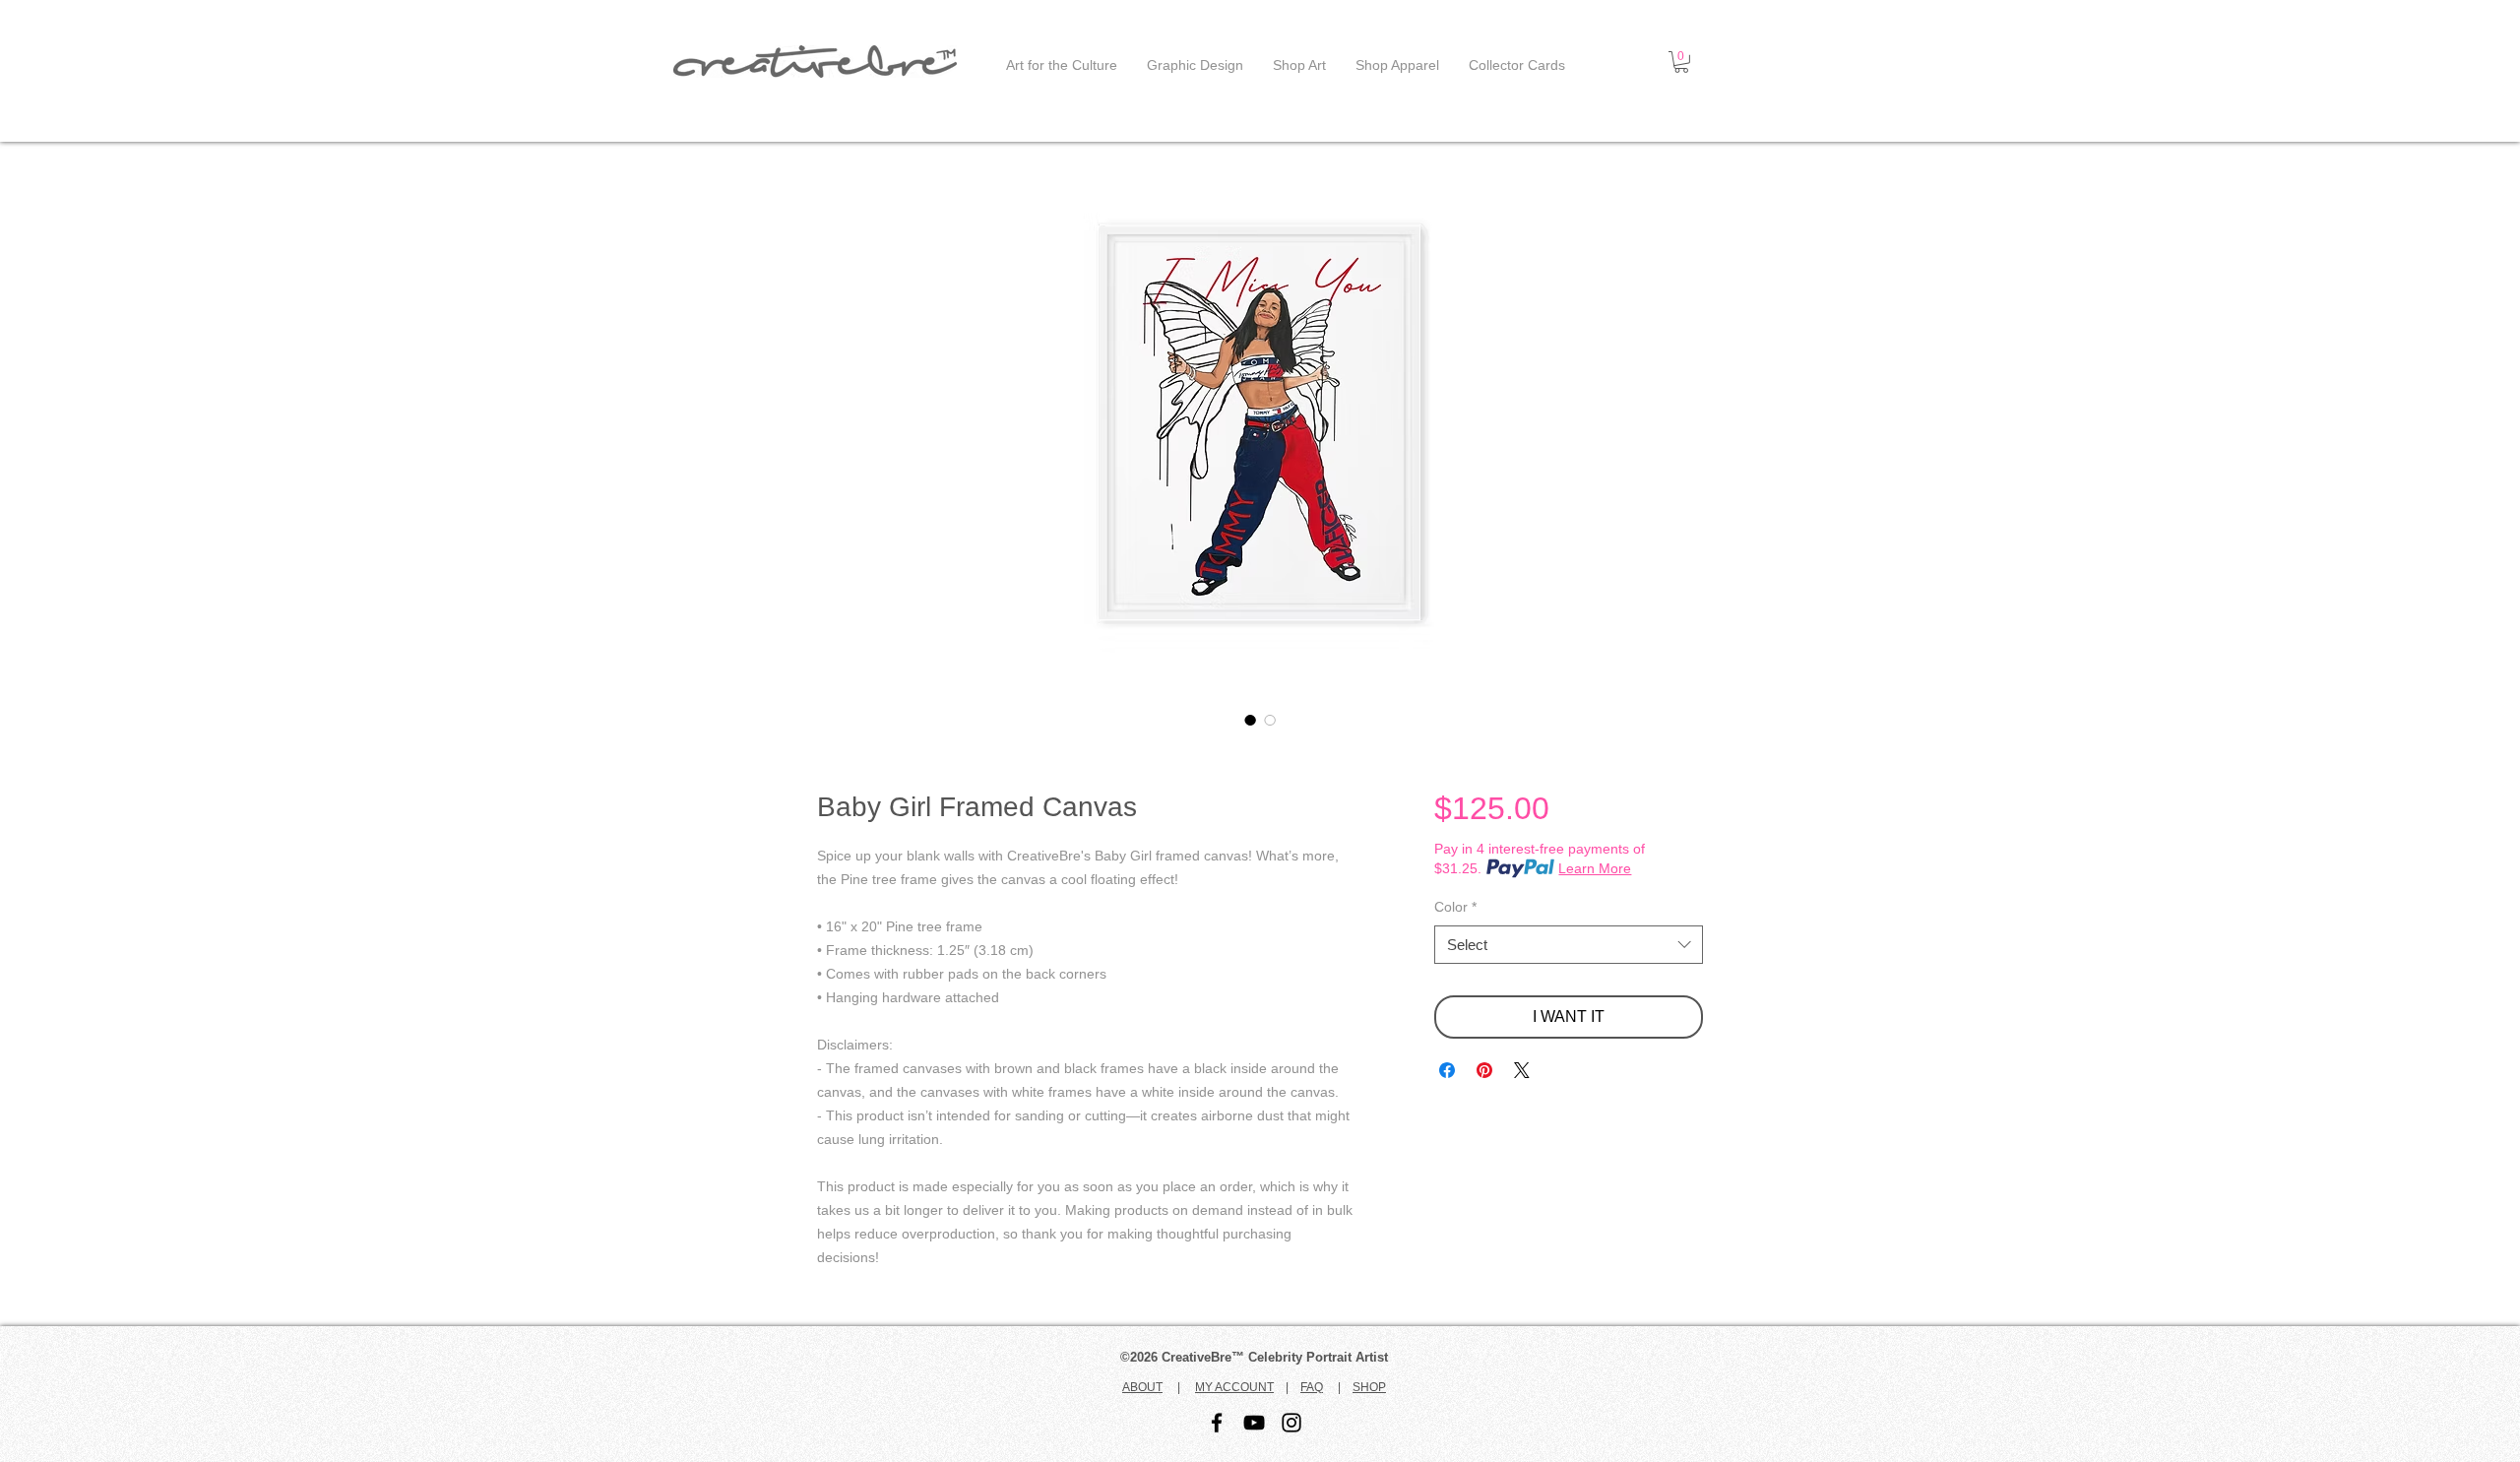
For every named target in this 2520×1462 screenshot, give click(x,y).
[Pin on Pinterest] (1484, 1070)
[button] (1681, 62)
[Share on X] (1522, 1070)
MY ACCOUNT (1234, 1387)
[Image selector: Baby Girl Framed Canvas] (1250, 720)
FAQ (1312, 1387)
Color (1455, 907)
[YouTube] (1254, 1423)
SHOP (1369, 1387)
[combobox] (1569, 945)
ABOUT (1142, 1387)
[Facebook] (1217, 1423)
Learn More (1595, 868)
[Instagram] (1291, 1423)
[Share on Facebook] (1447, 1070)
